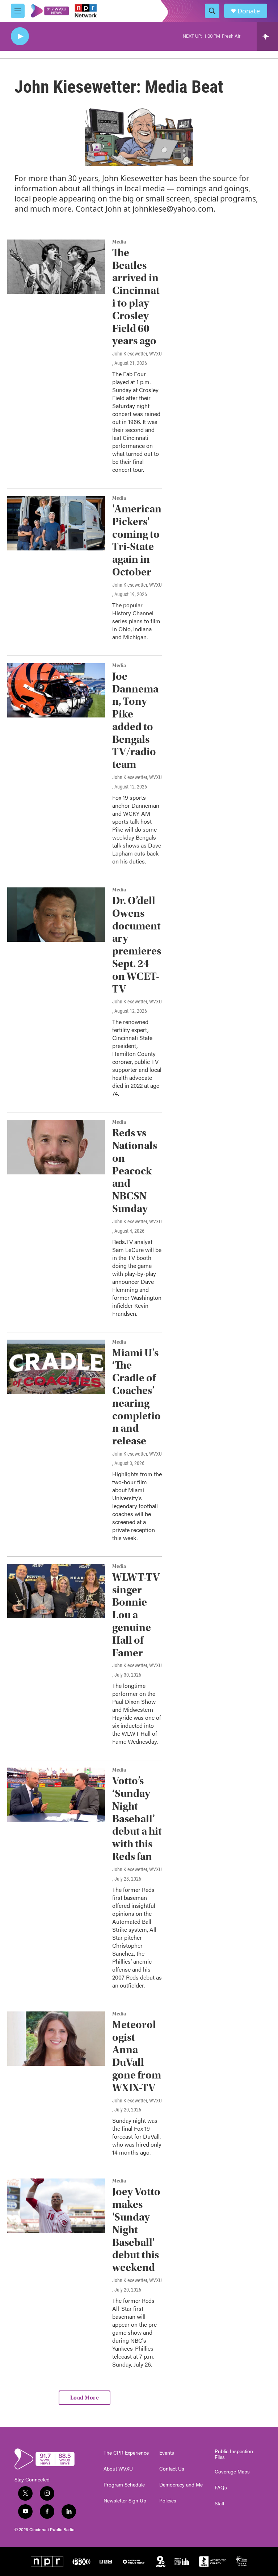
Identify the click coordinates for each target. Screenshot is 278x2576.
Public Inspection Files (234, 2454)
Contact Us (172, 2469)
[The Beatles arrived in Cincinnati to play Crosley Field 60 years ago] (56, 267)
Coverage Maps (232, 2472)
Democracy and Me (181, 2485)
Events (167, 2453)
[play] (20, 36)
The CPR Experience (126, 2453)
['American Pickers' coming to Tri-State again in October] (56, 523)
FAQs (221, 2488)
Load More (85, 2398)
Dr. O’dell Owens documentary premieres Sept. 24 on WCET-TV (137, 945)
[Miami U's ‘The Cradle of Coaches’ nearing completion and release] (56, 1367)
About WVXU (118, 2469)
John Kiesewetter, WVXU (137, 354)
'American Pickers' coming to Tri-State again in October (137, 540)
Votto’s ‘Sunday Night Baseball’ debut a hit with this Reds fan (137, 1819)
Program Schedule (124, 2485)
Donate (249, 11)
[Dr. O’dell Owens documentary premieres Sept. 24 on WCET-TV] (56, 915)
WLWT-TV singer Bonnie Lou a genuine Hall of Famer (136, 1615)
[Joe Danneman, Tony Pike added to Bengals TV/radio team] (56, 690)
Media (119, 242)
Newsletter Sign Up (125, 2501)
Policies (168, 2501)
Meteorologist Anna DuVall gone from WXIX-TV (137, 2056)
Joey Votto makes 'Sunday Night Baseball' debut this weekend (136, 2230)
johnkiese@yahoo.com (173, 209)
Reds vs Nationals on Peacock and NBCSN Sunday (135, 1171)
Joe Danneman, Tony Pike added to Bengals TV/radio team (135, 721)
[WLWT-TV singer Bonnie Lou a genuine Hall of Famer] (56, 1591)
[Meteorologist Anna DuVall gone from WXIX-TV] (56, 2039)
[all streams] (267, 36)
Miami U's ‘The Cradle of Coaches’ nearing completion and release (136, 1397)
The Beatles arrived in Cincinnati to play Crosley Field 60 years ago (136, 297)
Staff (220, 2504)
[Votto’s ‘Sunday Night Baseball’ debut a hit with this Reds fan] (56, 1795)
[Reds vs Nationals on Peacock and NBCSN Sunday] (56, 1147)
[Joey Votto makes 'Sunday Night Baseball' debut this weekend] (56, 2206)
